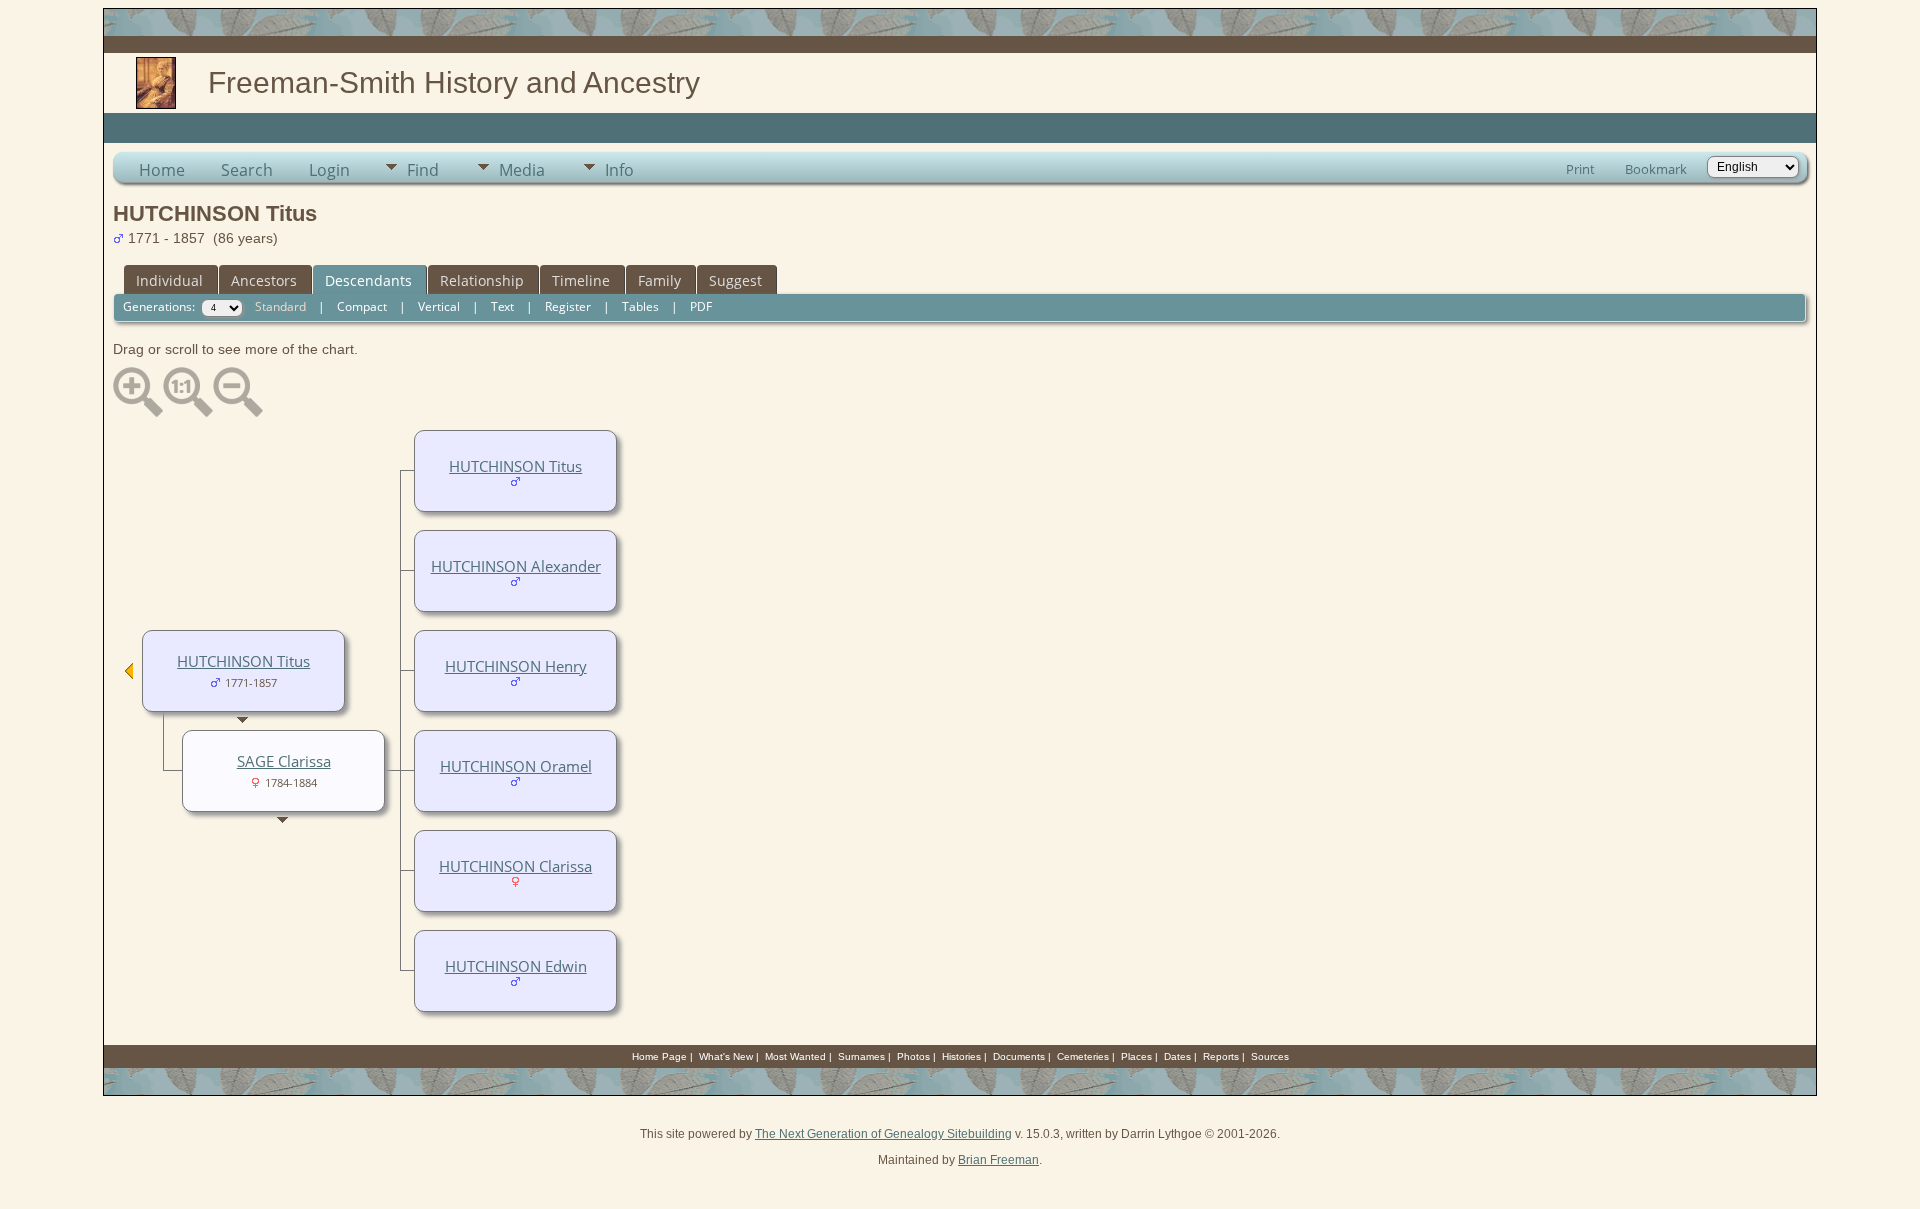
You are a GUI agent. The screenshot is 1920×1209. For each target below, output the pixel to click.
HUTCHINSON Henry (516, 666)
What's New (726, 1056)
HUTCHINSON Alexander (516, 566)
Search (247, 170)
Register (568, 306)
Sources (1270, 1056)
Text (502, 306)
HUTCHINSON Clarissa (515, 866)
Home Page (659, 1056)
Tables (640, 306)
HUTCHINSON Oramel (516, 766)
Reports (1221, 1056)
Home (162, 170)
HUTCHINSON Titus (515, 466)
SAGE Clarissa (284, 761)
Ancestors (264, 280)
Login (329, 170)
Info (619, 170)
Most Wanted (795, 1056)
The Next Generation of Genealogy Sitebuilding (883, 1134)
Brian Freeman (998, 1160)
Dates (1177, 1056)
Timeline (581, 280)
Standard (280, 306)
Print (1580, 169)
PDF (701, 306)
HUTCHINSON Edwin (516, 966)
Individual (169, 280)
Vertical (439, 306)
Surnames (861, 1056)
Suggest (735, 280)
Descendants (368, 280)
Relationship (482, 280)
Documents (1019, 1056)
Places (1136, 1056)
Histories (961, 1056)
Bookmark (1656, 169)
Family (659, 280)
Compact (362, 306)
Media (522, 170)
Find (423, 170)
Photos (913, 1056)
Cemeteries (1083, 1056)
